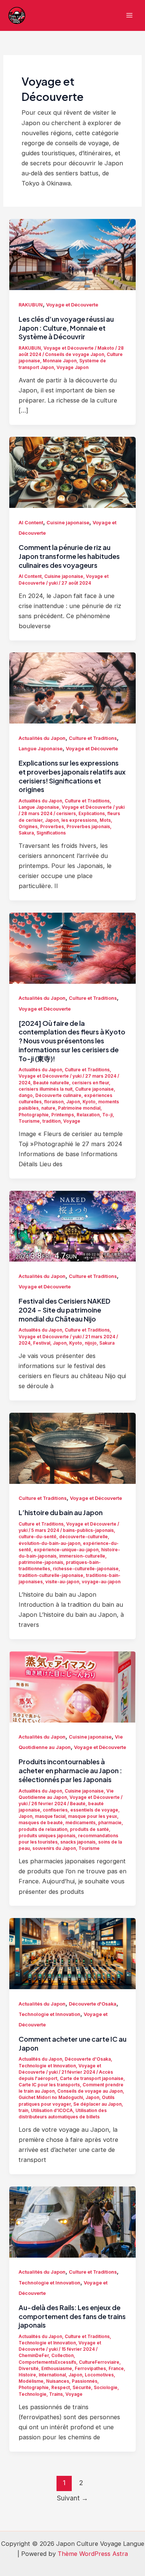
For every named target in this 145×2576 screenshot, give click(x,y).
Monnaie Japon (60, 361)
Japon (52, 820)
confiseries (55, 1810)
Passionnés (85, 2381)
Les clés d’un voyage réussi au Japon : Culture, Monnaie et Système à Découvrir (66, 328)
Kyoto (89, 1102)
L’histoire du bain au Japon (61, 1512)
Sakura (26, 833)
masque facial (50, 1816)
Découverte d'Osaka (93, 2004)
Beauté (78, 1804)
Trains (56, 2394)
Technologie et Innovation (49, 2014)
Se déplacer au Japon (97, 2104)
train (23, 2111)
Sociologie (106, 2388)
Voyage (72, 1121)
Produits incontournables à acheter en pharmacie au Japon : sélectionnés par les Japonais (70, 1770)
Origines (28, 827)
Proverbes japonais (88, 827)
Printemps (63, 1115)
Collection (62, 2356)
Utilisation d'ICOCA (52, 2111)
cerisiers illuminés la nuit (46, 1089)
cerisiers (66, 814)
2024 (25, 1083)
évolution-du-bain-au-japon (49, 1543)
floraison (54, 1102)
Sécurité (82, 2388)
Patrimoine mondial (79, 1108)
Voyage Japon (72, 368)
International (52, 2375)
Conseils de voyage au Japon (90, 2091)
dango (26, 1095)
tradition (51, 1121)
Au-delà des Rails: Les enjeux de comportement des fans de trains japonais (72, 2316)
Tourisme (29, 1121)
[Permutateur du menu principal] (129, 15)
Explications (92, 814)
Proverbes (52, 827)
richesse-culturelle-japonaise (86, 1569)
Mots (105, 820)
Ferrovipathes (90, 2369)
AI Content (31, 523)
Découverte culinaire (58, 1095)
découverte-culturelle (83, 1537)
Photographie (34, 1115)
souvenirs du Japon (54, 1848)
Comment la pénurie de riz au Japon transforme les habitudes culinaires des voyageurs (69, 556)
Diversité (29, 2369)
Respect (61, 2388)
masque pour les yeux (93, 1816)
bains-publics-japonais (88, 1530)
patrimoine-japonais (41, 1562)
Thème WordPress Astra (93, 2554)
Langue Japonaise (41, 749)
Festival (42, 1343)
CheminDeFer (34, 2356)
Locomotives (99, 2375)
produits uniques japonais (47, 1836)
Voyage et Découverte (72, 305)
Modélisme (31, 2381)
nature (48, 1108)
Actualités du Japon (42, 738)
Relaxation (88, 1115)
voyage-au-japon (101, 1582)
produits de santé (89, 1829)
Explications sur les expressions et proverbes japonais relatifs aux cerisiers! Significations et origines (72, 776)
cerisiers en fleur (90, 1083)
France (116, 2369)
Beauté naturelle (51, 1083)
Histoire (27, 2375)
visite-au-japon (62, 1582)
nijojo (91, 1343)
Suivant (72, 2498)
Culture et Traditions (93, 738)
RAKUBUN (31, 305)
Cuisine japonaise (68, 523)
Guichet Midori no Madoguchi (51, 2098)
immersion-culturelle (82, 1556)
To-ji (107, 1115)
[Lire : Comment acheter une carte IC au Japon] (72, 1953)
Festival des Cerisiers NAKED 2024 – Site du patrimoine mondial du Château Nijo (65, 1310)
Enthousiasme (57, 2369)
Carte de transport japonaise (92, 2079)
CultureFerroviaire (99, 2362)
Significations (51, 833)
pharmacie (110, 1823)
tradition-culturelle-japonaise (51, 1575)
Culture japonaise (94, 1089)
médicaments (80, 1823)
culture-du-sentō (38, 1537)
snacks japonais (78, 1842)
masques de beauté (41, 1823)
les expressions (79, 820)
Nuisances (58, 2381)
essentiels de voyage (94, 1810)
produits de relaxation (43, 1829)
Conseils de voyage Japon (75, 354)
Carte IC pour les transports (49, 2085)
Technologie (33, 2394)
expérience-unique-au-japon (66, 1550)
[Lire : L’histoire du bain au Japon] (72, 1448)
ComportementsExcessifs (47, 2362)
